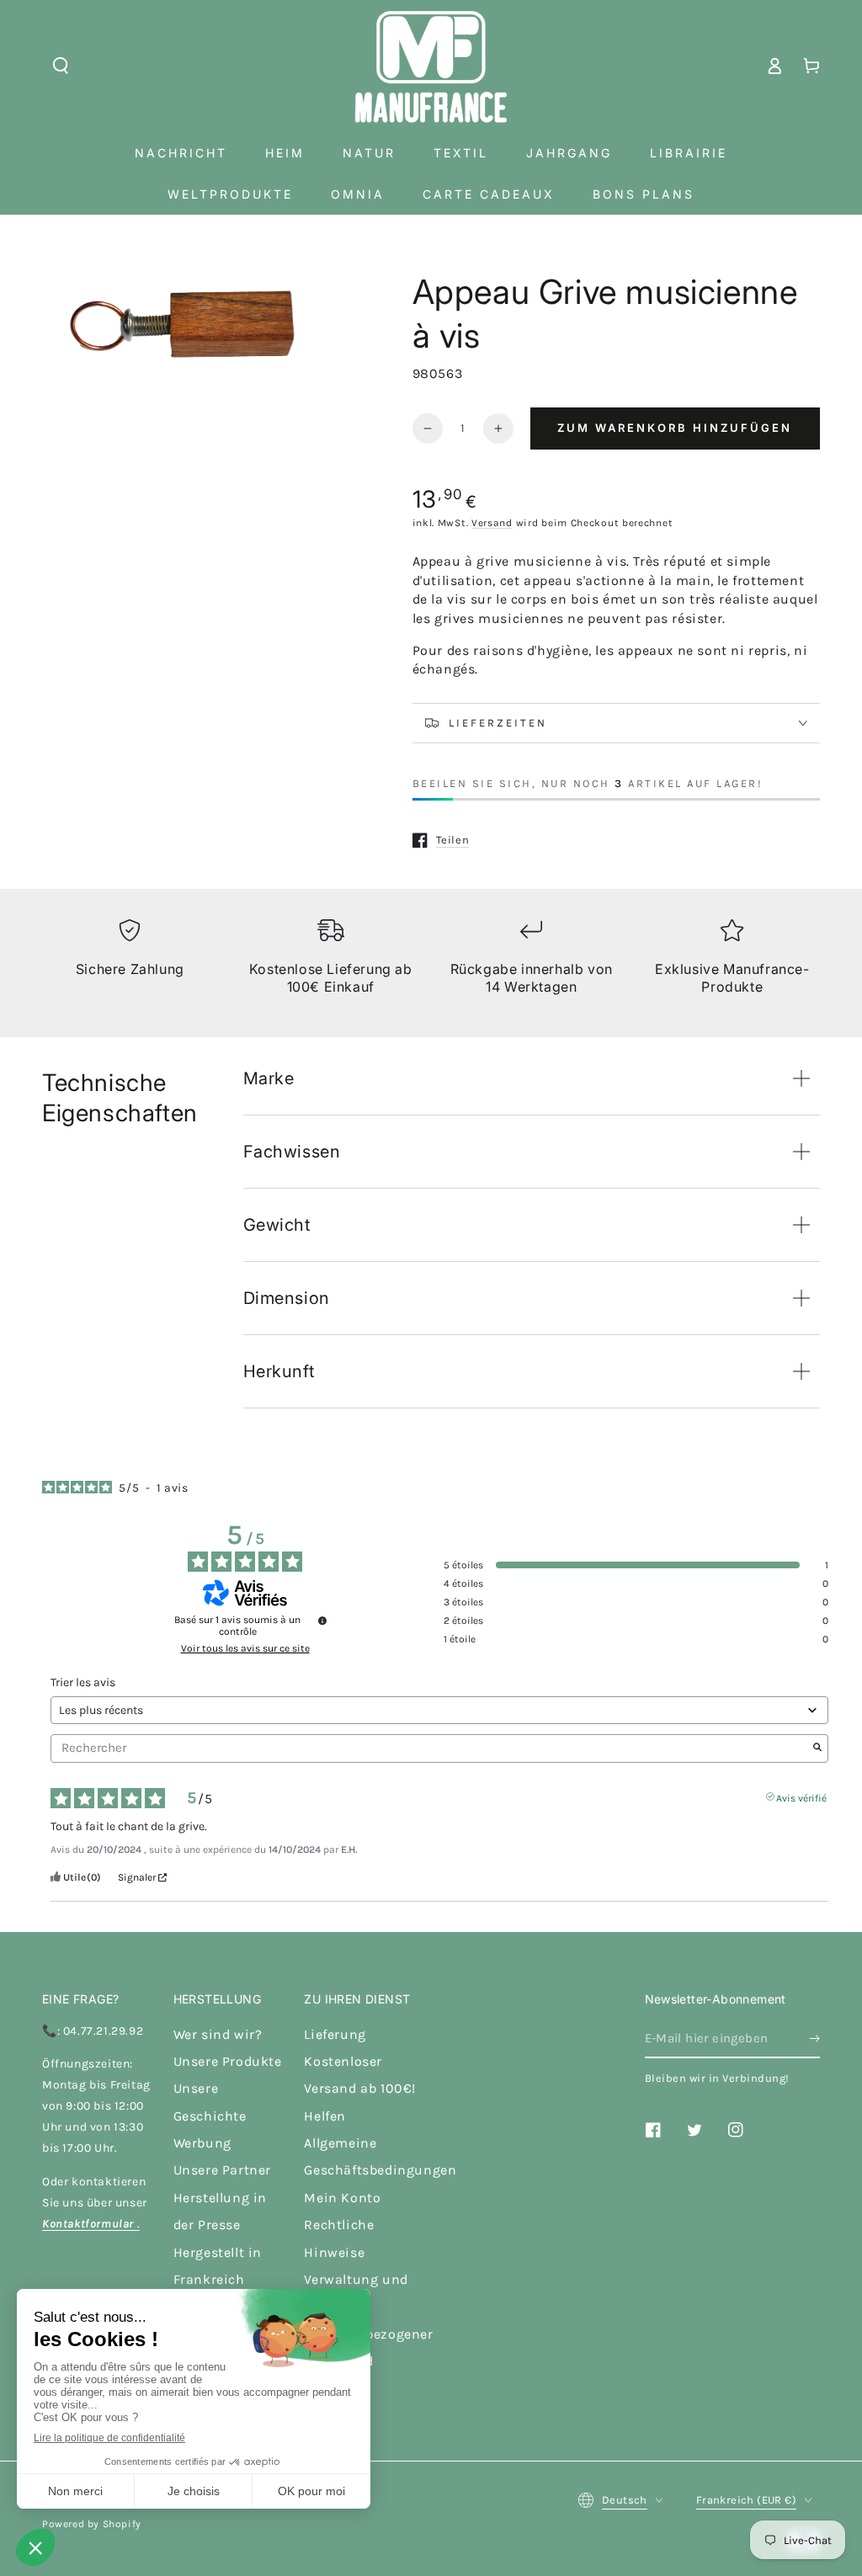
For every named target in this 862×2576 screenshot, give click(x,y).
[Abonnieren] (814, 2039)
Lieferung (335, 2034)
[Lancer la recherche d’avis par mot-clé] (817, 1748)
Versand (492, 523)
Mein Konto (342, 2198)
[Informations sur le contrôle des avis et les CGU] (322, 1621)
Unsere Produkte (228, 2061)
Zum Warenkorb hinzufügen (675, 428)
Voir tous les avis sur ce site (245, 1648)
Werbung (202, 2143)
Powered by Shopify (92, 2524)
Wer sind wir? (218, 2034)
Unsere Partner (222, 2170)
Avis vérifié (801, 1796)
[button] (61, 66)
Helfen (325, 2116)
